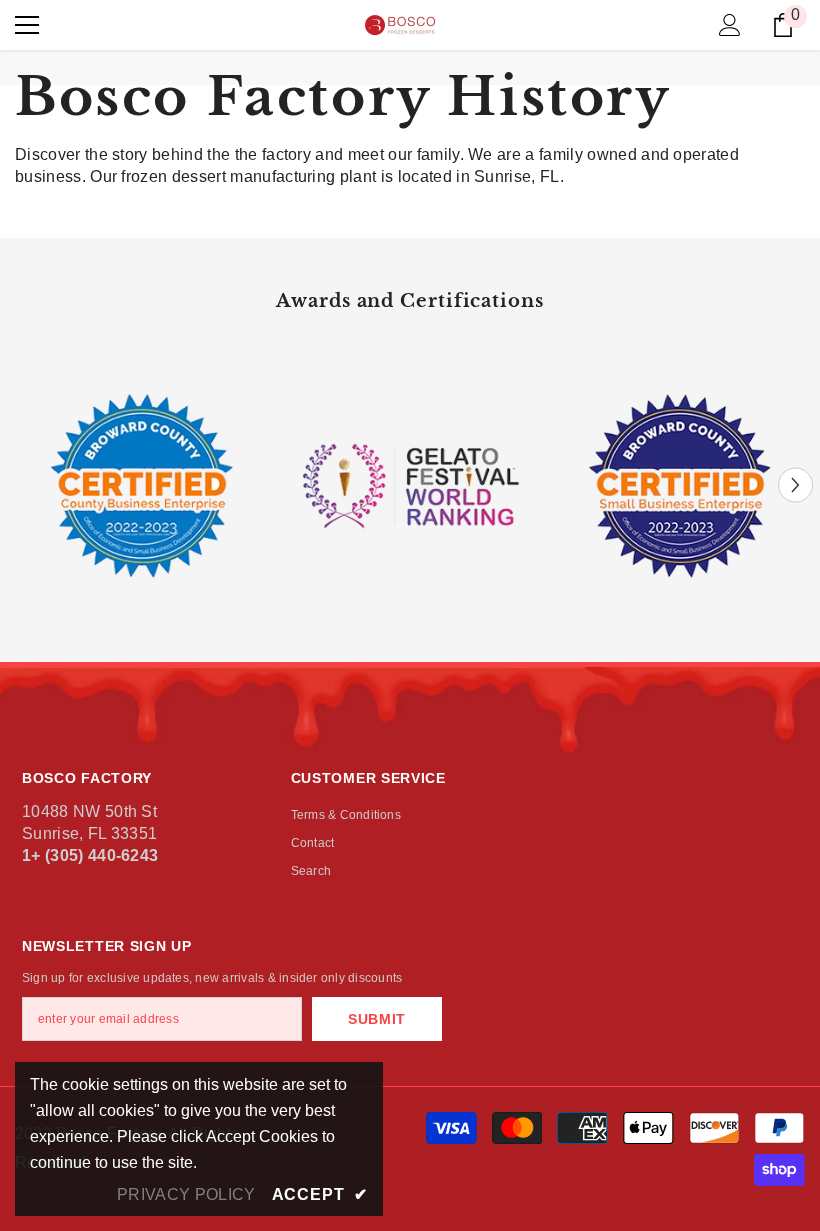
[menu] (27, 25)
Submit (377, 1019)
